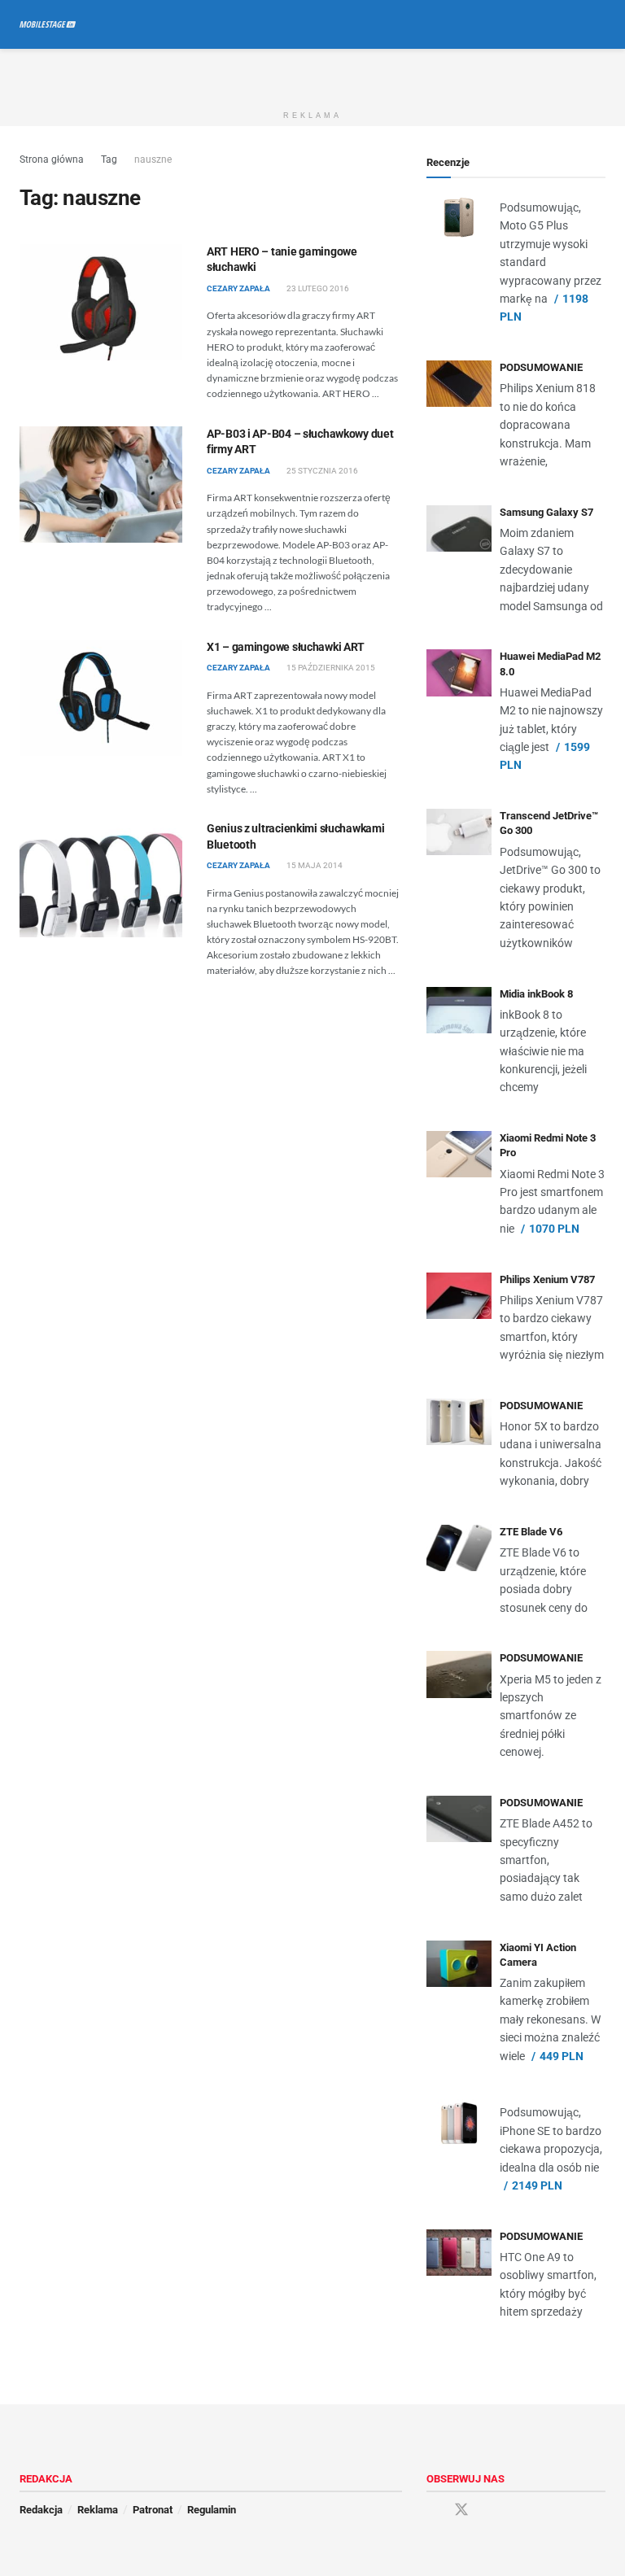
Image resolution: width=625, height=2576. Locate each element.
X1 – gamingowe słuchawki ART (286, 647)
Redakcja (41, 2510)
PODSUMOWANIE (541, 367)
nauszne (153, 159)
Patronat (153, 2510)
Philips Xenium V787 (547, 1279)
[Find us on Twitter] (461, 2510)
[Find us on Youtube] (491, 2511)
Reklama (98, 2510)
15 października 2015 (330, 668)
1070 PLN (554, 1229)
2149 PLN (537, 2185)
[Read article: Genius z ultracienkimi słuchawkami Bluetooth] (101, 879)
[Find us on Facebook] (432, 2511)
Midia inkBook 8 (536, 994)
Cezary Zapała (238, 288)
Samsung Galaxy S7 (546, 512)
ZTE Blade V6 (531, 1532)
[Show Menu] (568, 24)
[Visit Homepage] (48, 24)
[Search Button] (599, 24)
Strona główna (52, 159)
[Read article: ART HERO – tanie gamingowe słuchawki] (101, 302)
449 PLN (562, 2056)
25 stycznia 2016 (321, 471)
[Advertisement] (312, 73)
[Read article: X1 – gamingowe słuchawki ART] (101, 698)
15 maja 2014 (314, 865)
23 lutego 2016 (317, 288)
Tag (109, 159)
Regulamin (212, 2510)
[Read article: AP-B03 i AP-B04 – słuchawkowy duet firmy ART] (101, 485)
